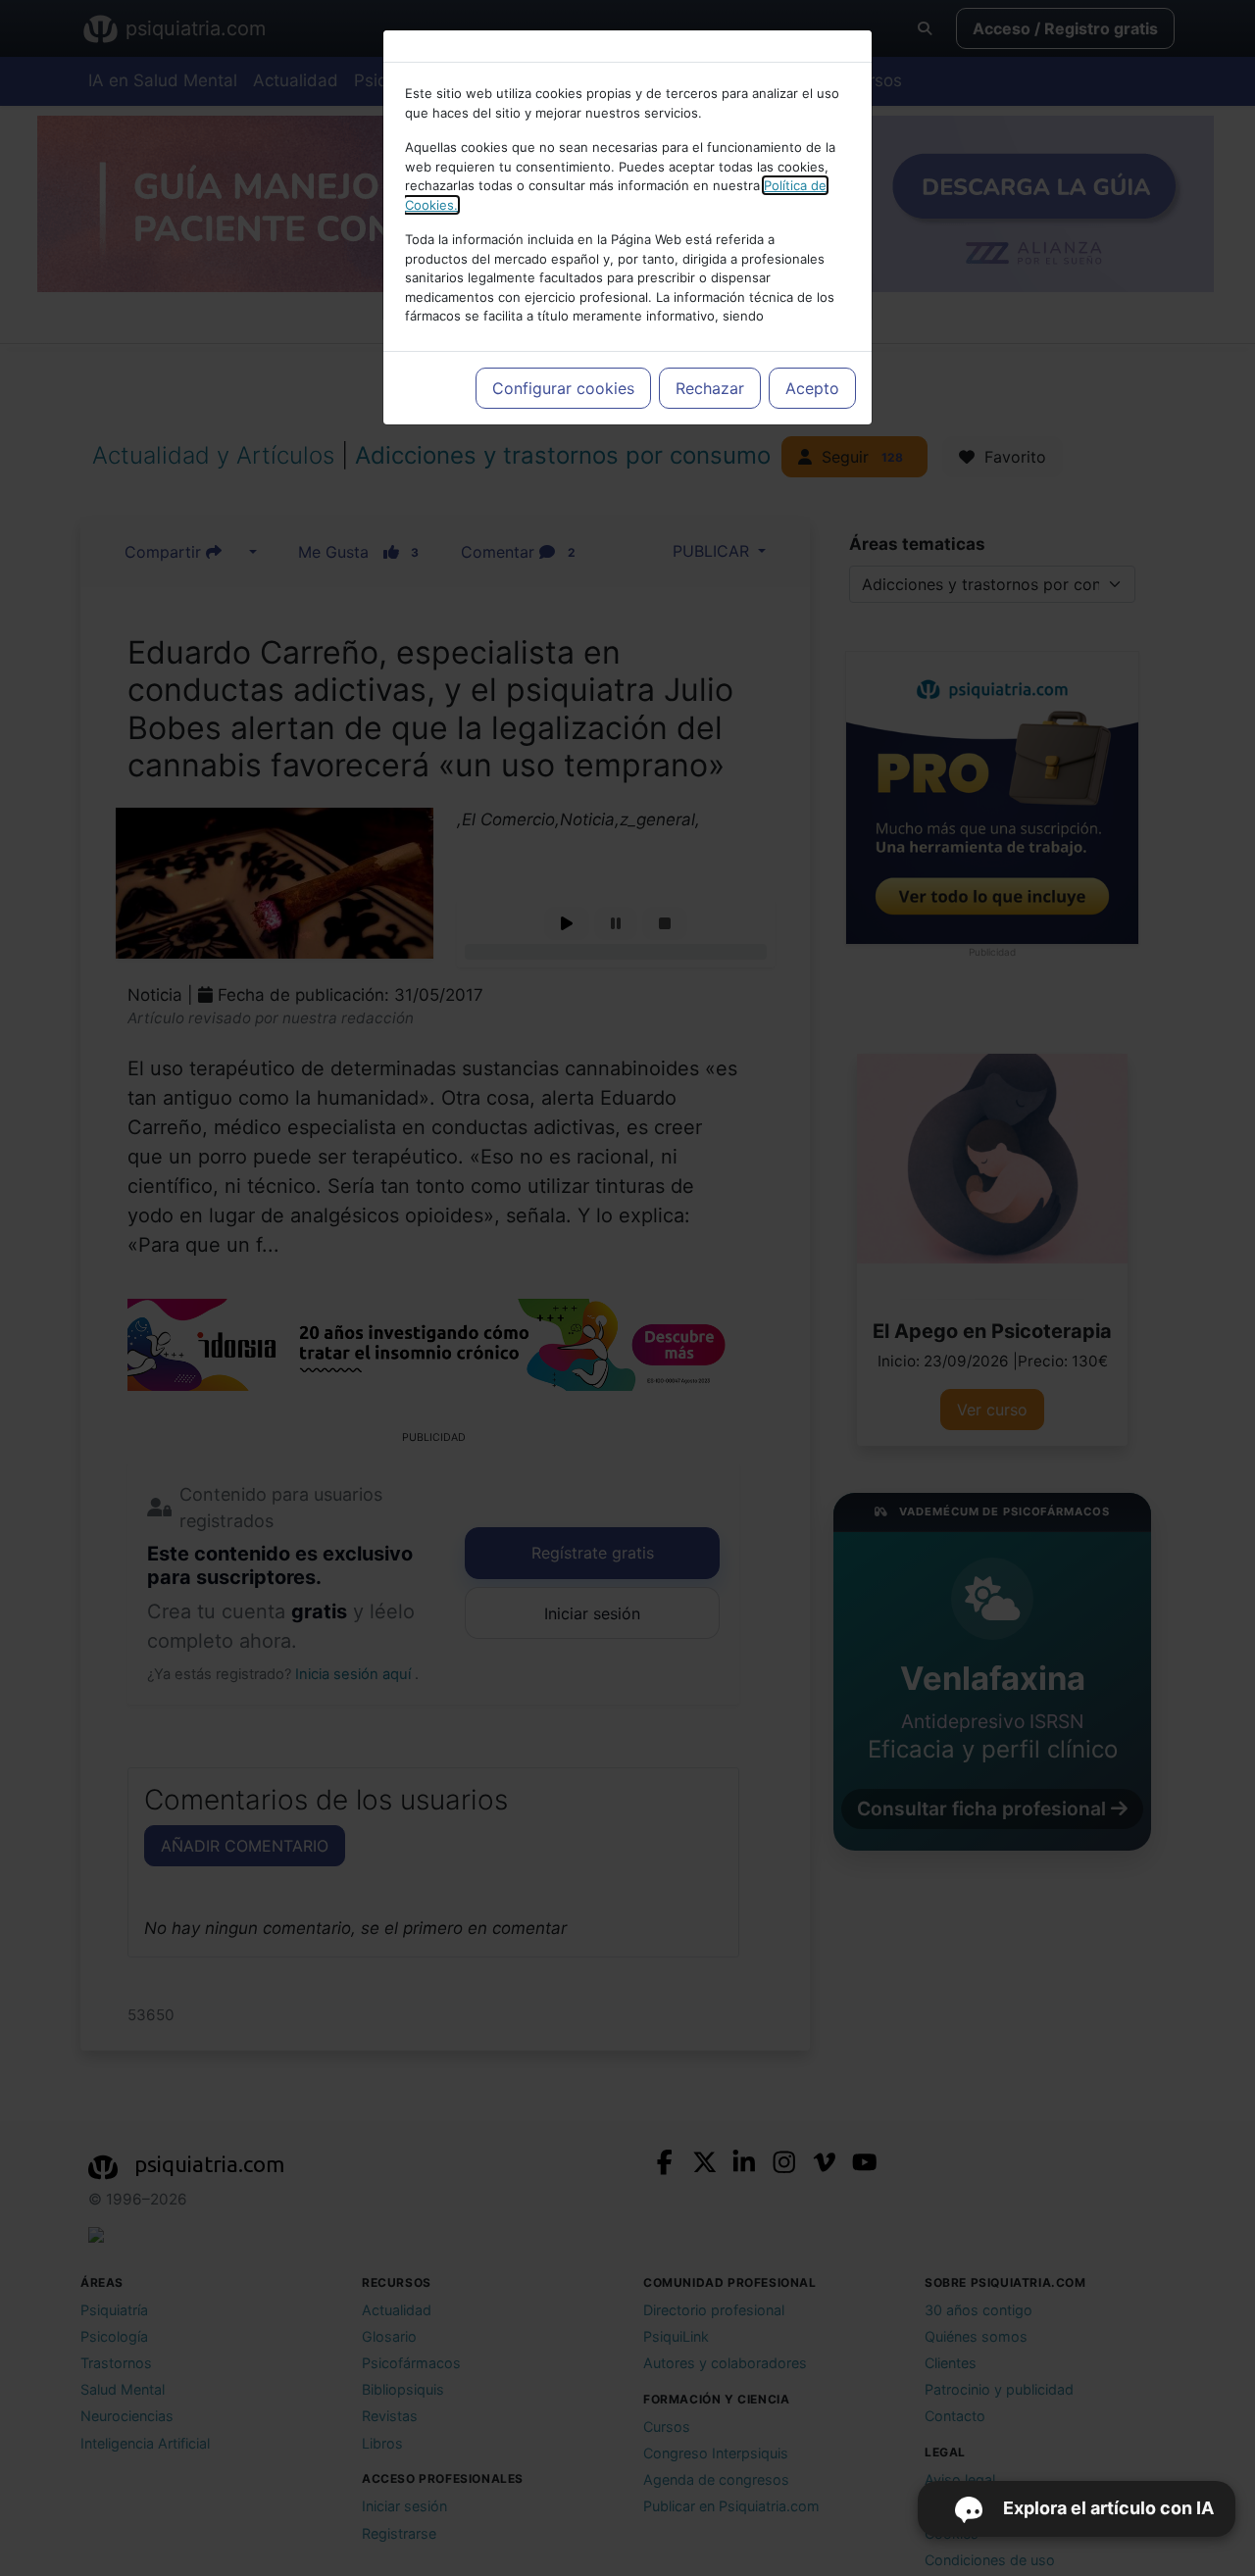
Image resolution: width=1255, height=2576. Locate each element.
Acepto (812, 388)
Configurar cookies (563, 388)
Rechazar (710, 388)
